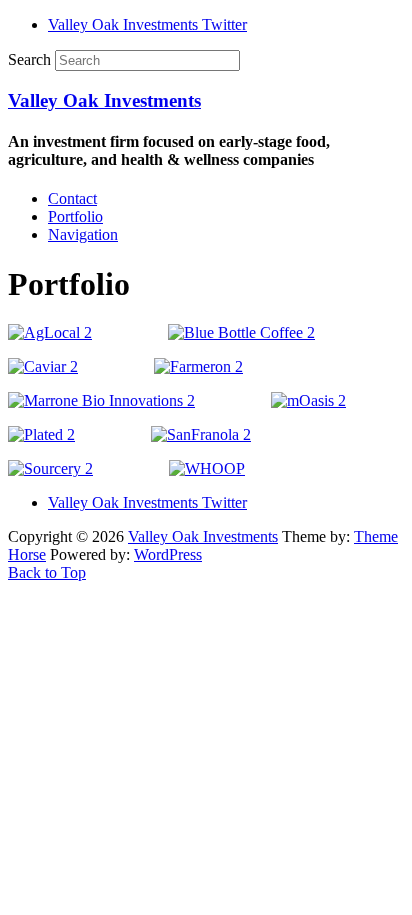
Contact (72, 198)
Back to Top (47, 572)
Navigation (83, 234)
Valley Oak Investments (104, 100)
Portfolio (75, 216)
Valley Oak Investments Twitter (147, 24)
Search (29, 59)
